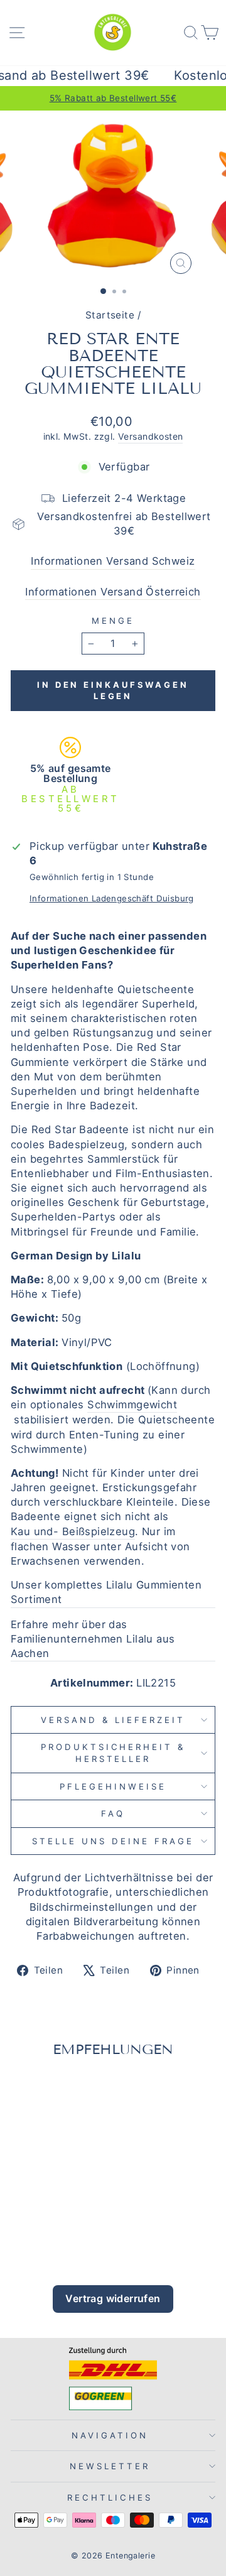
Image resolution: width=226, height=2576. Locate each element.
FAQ (113, 1813)
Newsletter (110, 2466)
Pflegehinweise (113, 1786)
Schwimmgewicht (132, 1405)
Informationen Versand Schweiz (113, 561)
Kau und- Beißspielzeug (73, 1531)
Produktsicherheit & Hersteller (113, 1753)
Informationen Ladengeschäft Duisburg (112, 898)
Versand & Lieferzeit (113, 1720)
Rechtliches (110, 2497)
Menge (113, 621)
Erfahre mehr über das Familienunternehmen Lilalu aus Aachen (93, 1639)
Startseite (110, 315)
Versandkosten (150, 436)
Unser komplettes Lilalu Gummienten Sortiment (106, 1592)
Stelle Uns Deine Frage (113, 1841)
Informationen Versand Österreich (113, 592)
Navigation (110, 2435)
